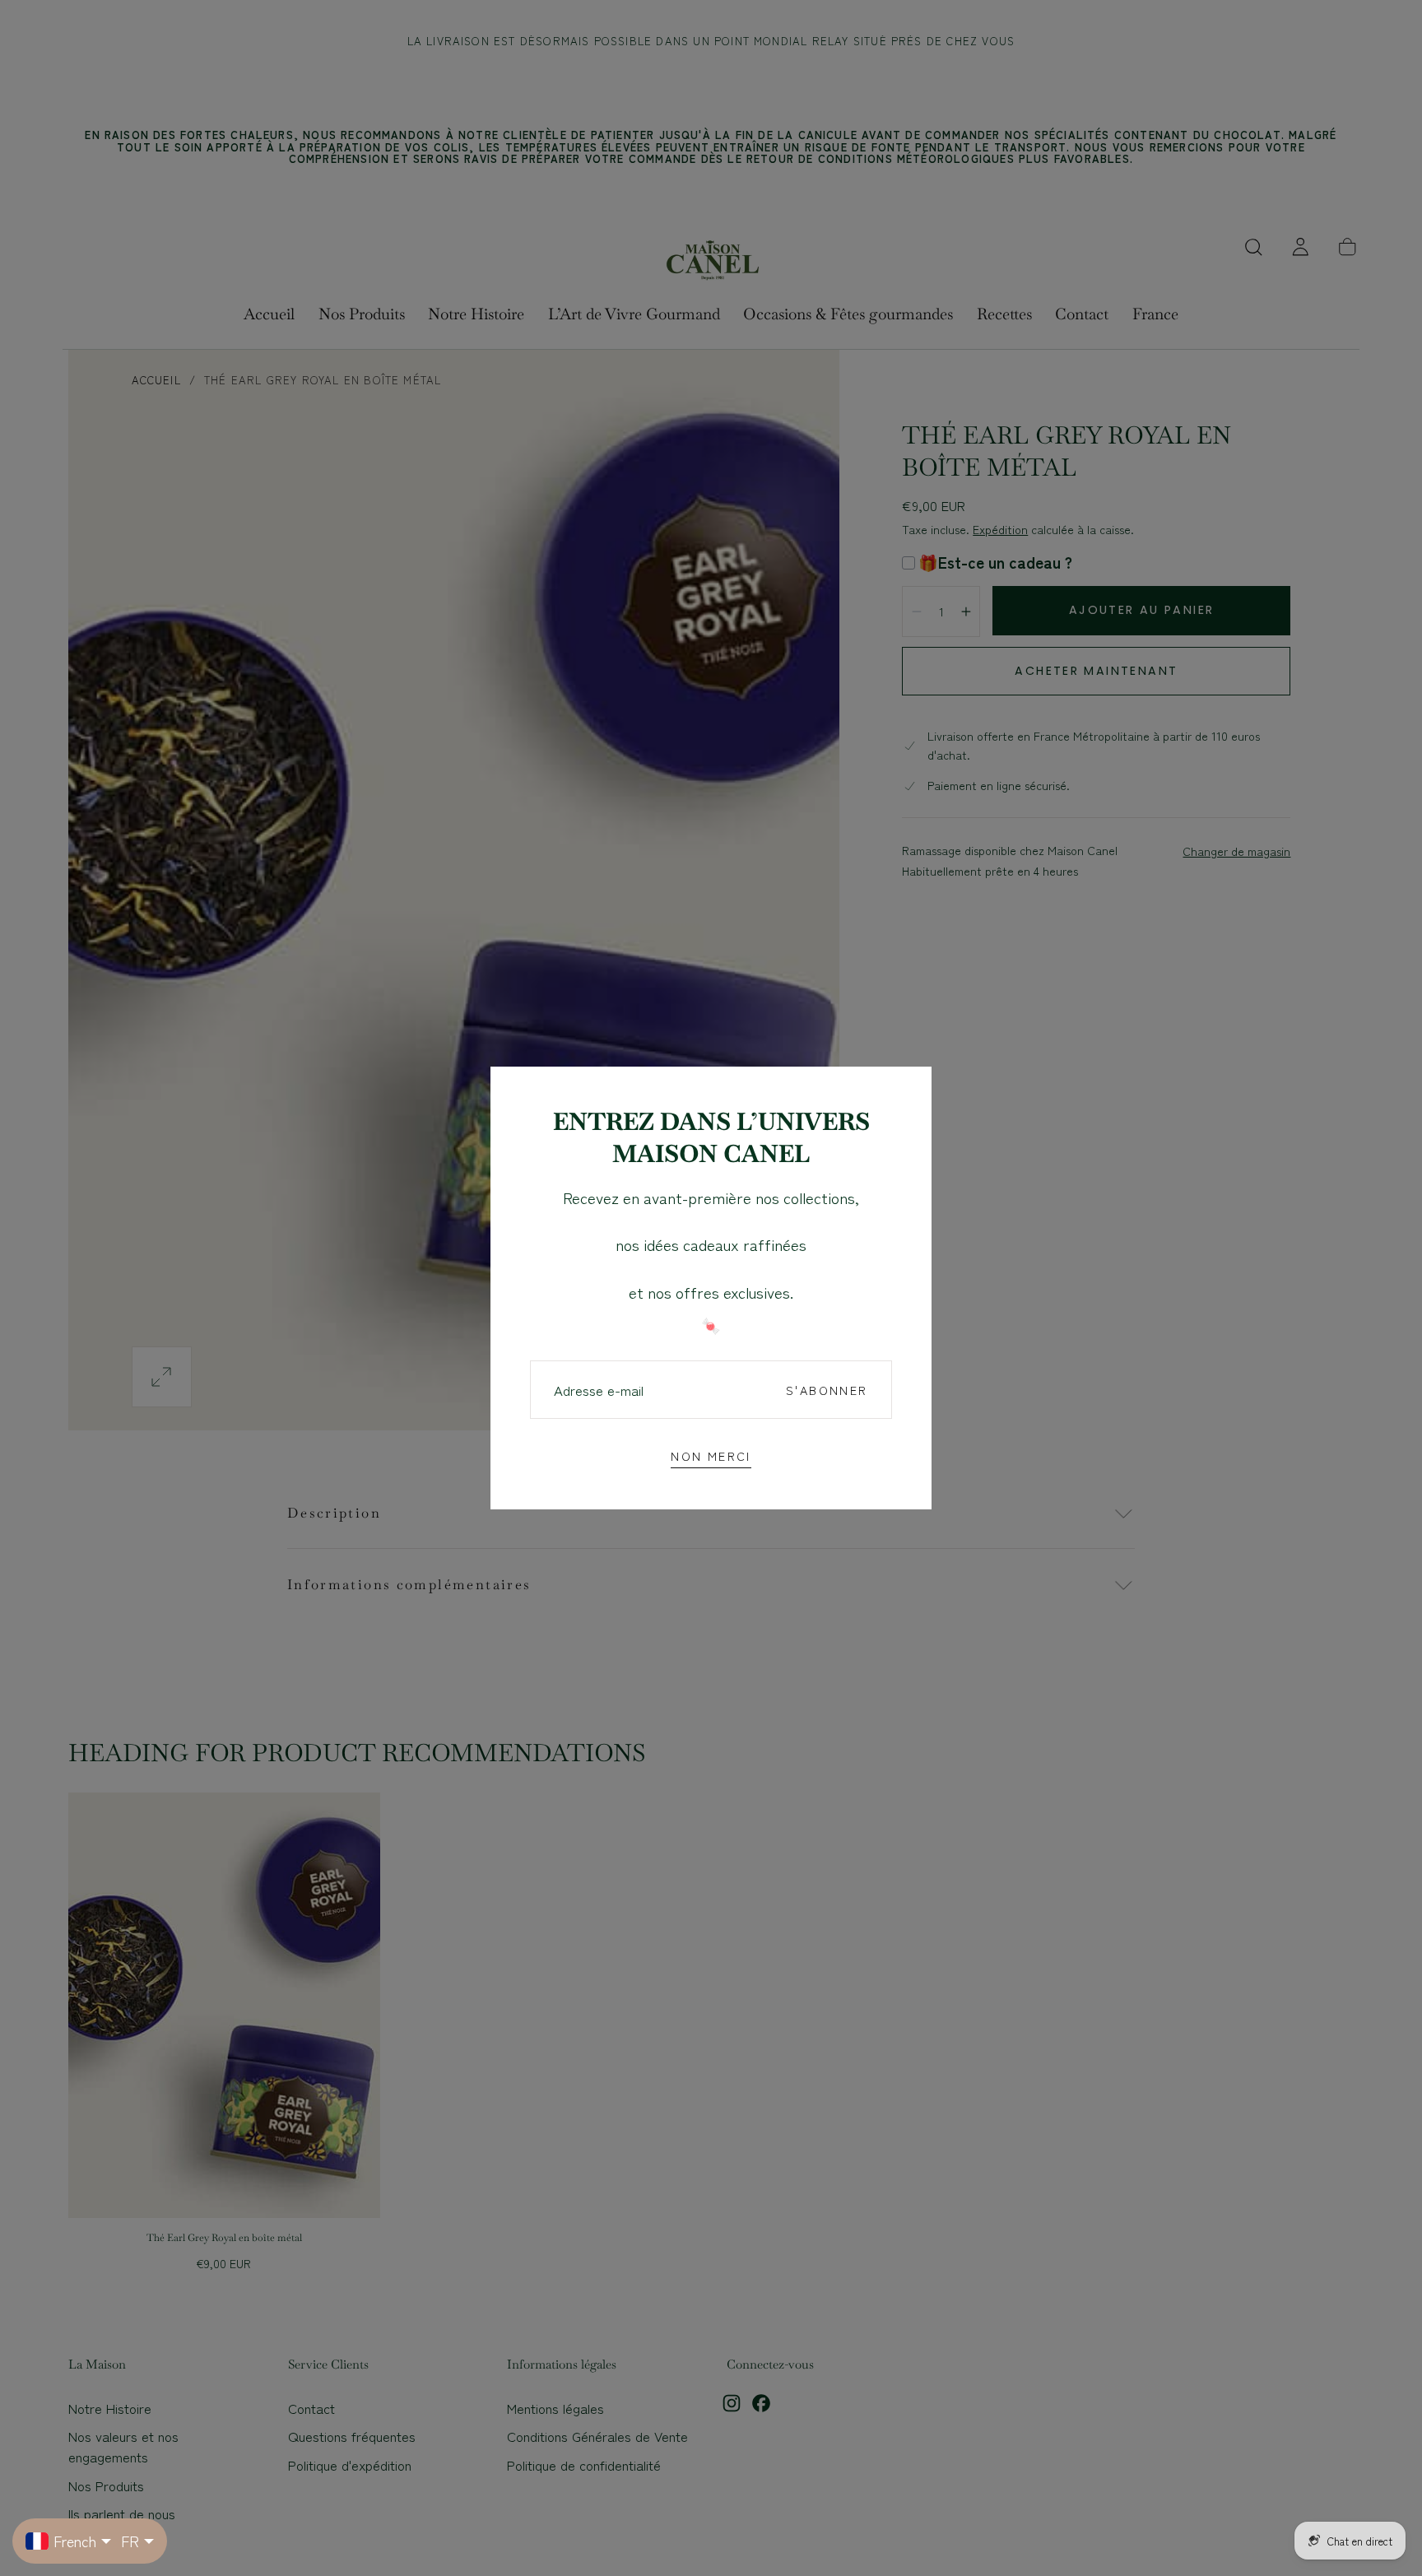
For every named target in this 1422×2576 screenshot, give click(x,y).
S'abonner (827, 1390)
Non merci (711, 1455)
